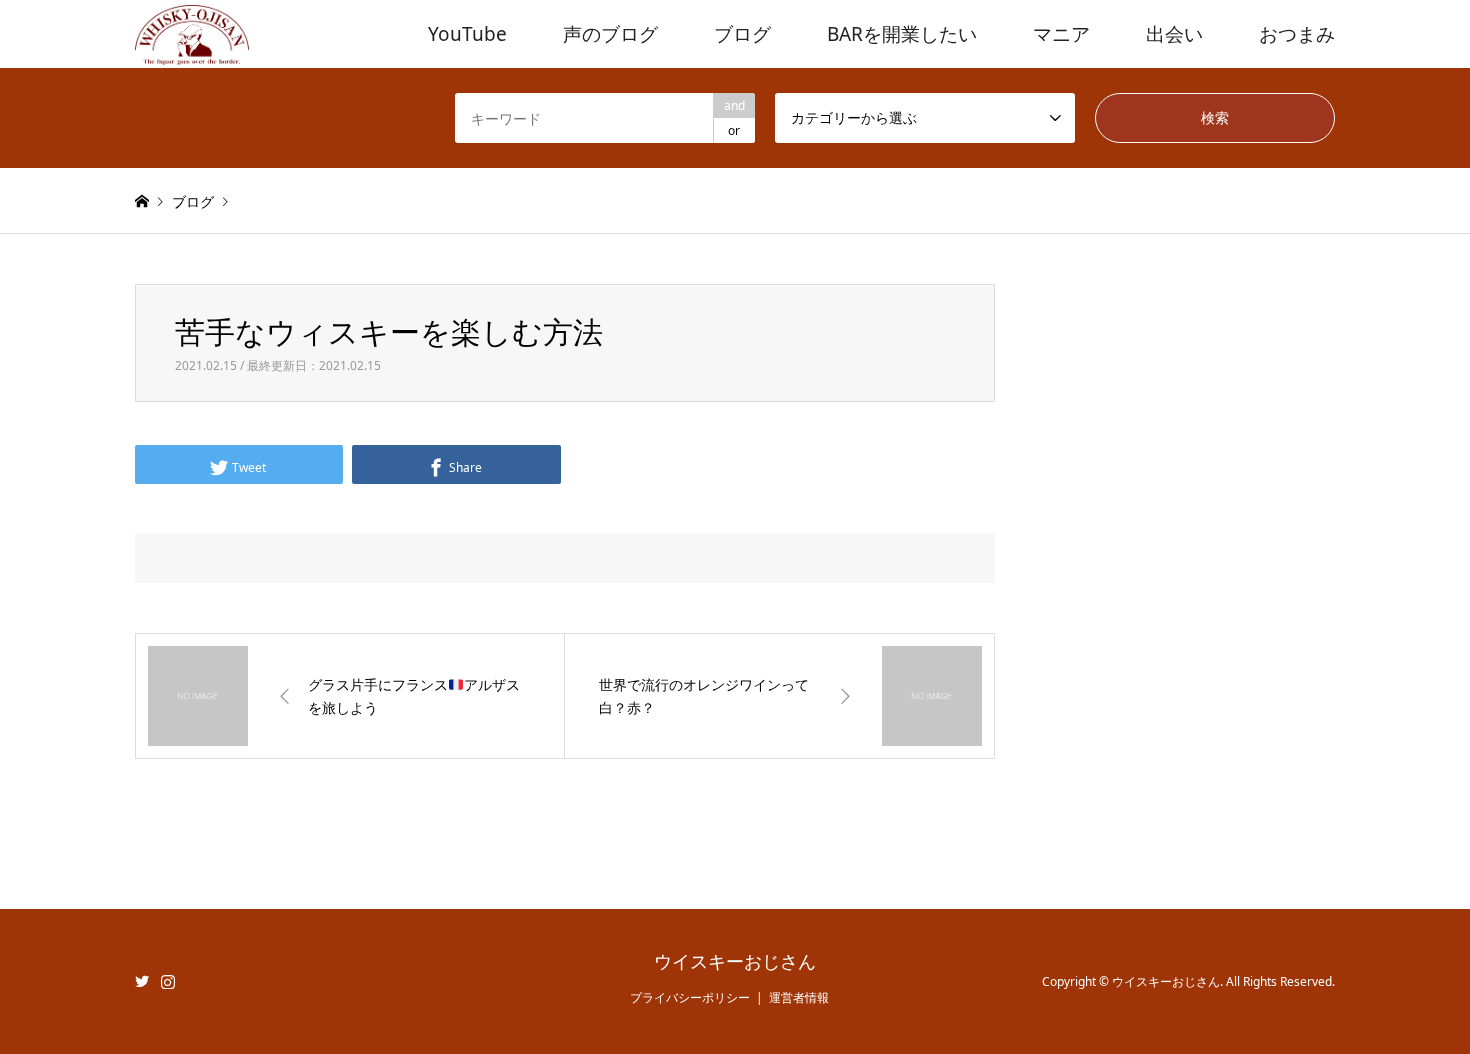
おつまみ (1297, 34)
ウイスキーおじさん (735, 962)
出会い (1174, 34)
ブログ (742, 34)
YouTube (467, 34)
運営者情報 (799, 997)
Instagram (168, 981)
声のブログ (610, 34)
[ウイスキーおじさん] (192, 33)
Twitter (142, 981)
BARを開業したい (902, 34)
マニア (1061, 34)
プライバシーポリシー (690, 997)
